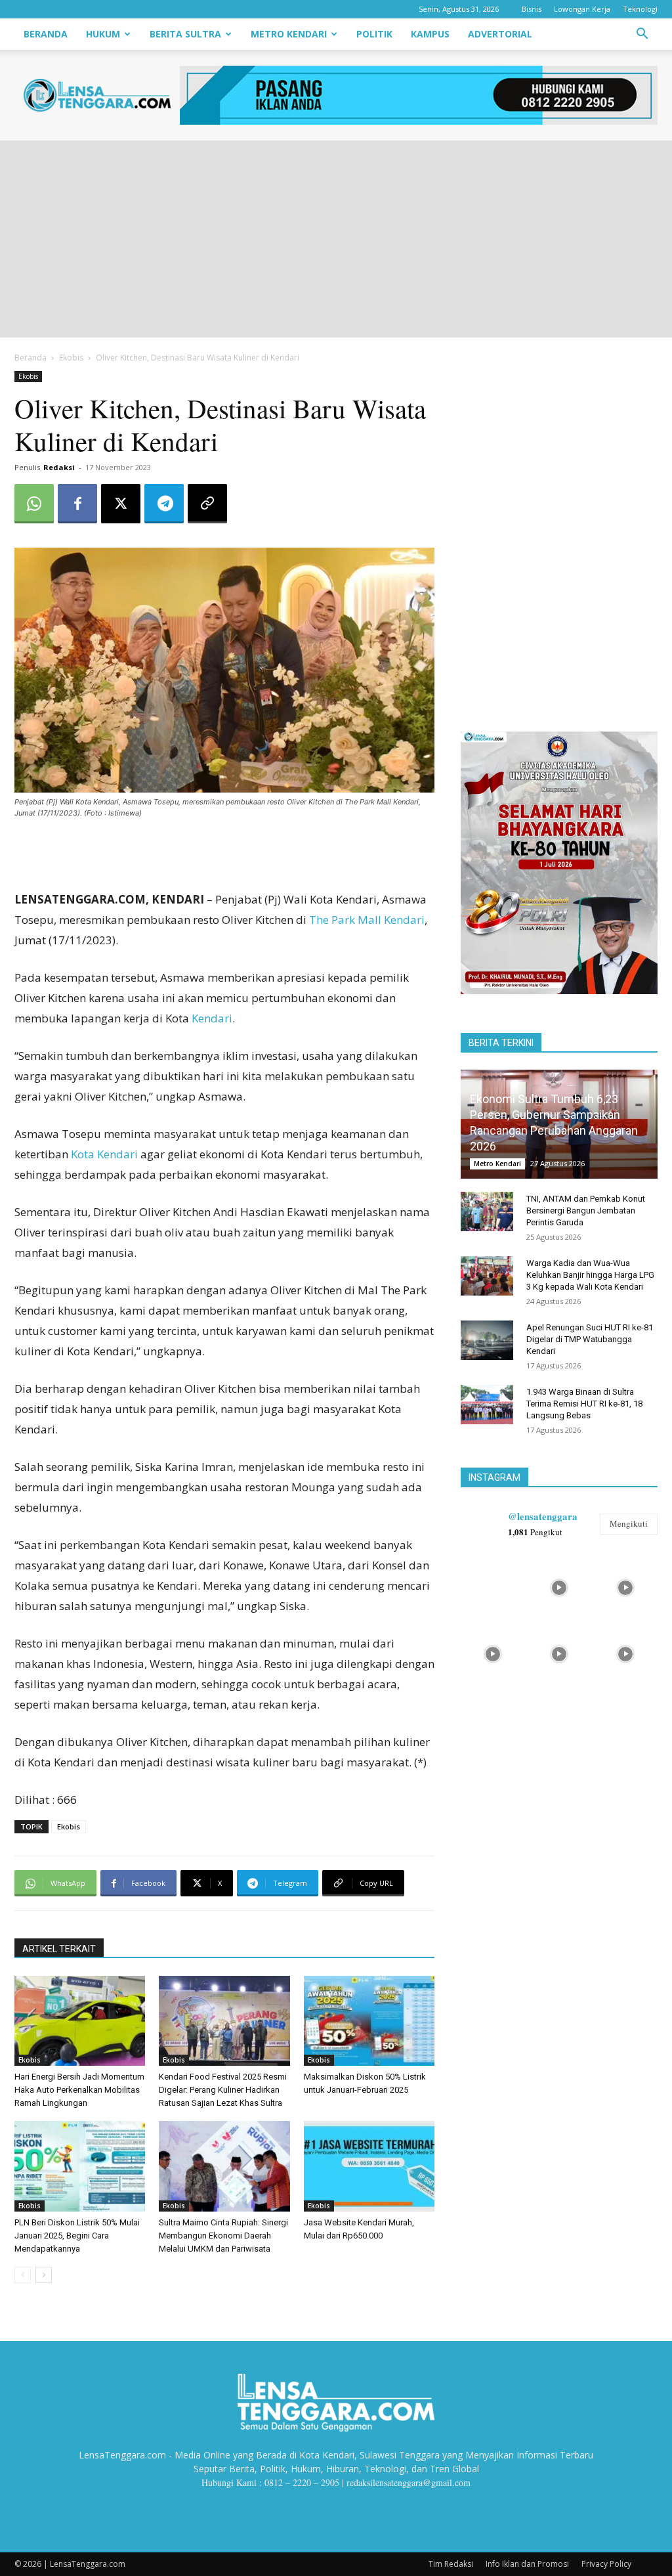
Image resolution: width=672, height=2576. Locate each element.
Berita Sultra (185, 34)
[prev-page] (23, 2275)
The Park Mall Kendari (367, 920)
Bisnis (532, 9)
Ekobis (71, 358)
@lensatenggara (543, 1516)
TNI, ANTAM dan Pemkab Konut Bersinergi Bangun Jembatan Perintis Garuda (586, 1211)
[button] (642, 35)
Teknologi (640, 9)
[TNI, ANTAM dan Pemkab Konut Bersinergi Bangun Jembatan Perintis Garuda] (487, 1212)
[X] (121, 504)
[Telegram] (164, 504)
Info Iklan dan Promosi (527, 2564)
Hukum (103, 34)
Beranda (46, 34)
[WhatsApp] (34, 504)
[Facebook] (77, 504)
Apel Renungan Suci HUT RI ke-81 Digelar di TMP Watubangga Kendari (590, 1339)
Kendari (212, 1018)
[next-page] (44, 2275)
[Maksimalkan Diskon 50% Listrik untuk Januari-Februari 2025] (369, 2021)
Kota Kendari (104, 1154)
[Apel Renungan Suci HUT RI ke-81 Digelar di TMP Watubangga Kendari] (487, 1340)
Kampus (430, 34)
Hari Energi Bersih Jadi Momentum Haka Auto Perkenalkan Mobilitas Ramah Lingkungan (79, 2090)
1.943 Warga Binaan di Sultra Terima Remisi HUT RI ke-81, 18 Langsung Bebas (584, 1404)
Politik (374, 34)
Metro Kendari (289, 34)
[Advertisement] (336, 239)
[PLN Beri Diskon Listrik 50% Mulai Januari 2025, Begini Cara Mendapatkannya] (80, 2166)
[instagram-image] (493, 1586)
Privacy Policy (606, 2564)
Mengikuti (629, 1523)
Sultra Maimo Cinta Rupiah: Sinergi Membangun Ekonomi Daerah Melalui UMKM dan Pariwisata (223, 2236)
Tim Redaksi (451, 2564)
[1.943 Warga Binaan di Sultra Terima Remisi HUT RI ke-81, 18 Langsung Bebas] (487, 1405)
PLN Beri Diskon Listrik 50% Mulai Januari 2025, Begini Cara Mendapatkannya (77, 2236)
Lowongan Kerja (582, 9)
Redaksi (59, 467)
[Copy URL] (207, 504)
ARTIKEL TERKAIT (59, 1949)
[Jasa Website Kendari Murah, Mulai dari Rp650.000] (369, 2166)
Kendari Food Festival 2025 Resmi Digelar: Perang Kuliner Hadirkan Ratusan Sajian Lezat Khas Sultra (223, 2090)
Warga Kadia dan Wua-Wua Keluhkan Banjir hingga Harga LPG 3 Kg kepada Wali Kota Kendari (590, 1275)
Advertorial (500, 34)
